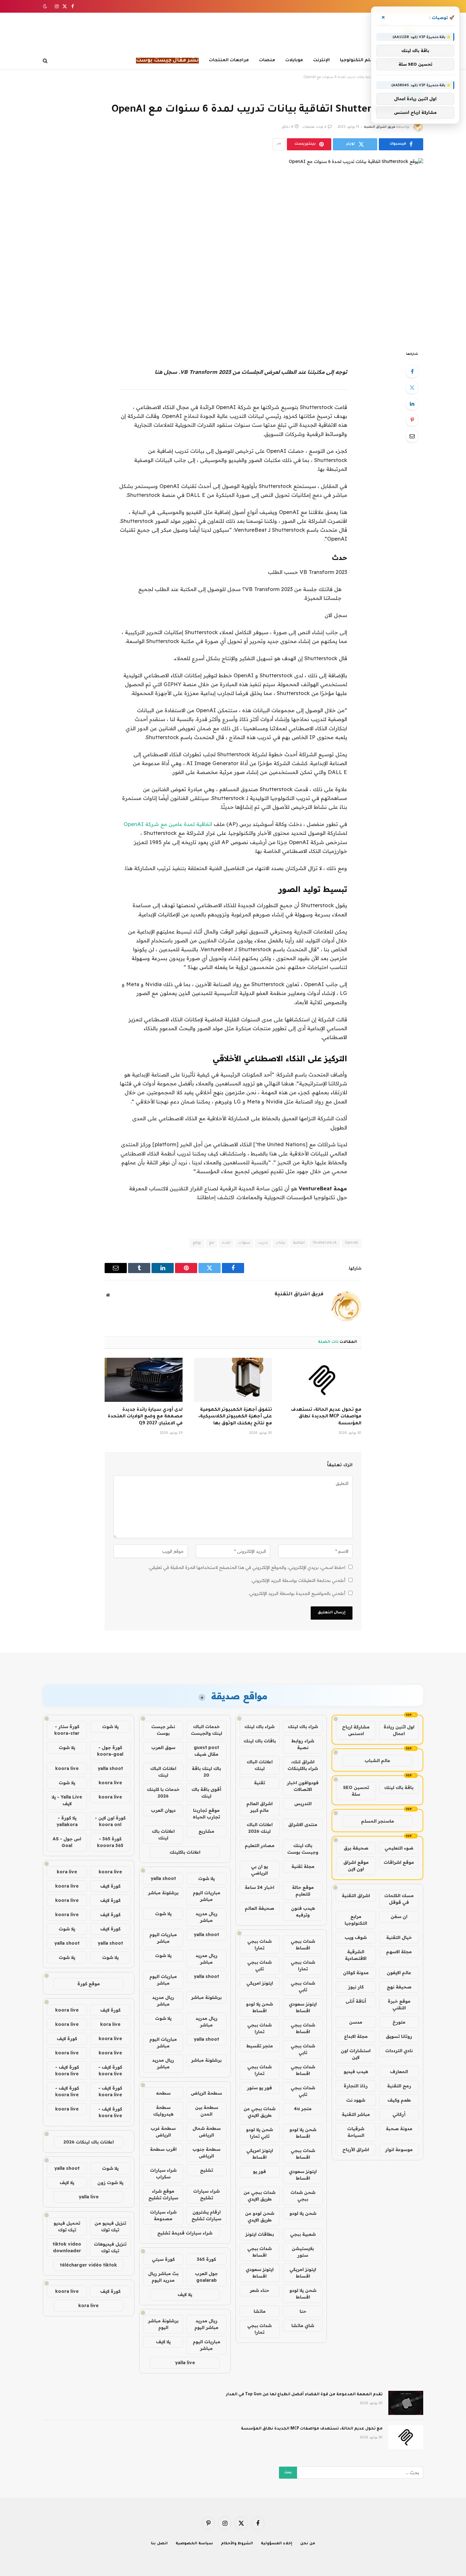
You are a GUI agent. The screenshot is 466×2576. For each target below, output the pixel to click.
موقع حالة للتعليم (303, 1891)
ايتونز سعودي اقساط (303, 2007)
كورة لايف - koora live (110, 2070)
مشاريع (206, 1831)
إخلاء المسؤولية (277, 2544)
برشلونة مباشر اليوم (163, 2324)
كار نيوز (356, 1987)
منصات (267, 60)
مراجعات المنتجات (229, 60)
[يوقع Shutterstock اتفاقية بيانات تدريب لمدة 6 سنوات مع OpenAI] (233, 249)
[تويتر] (412, 387)
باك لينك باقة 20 (206, 1772)
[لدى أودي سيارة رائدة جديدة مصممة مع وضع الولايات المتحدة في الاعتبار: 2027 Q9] (144, 1380)
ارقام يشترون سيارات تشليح (206, 2215)
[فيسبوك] (412, 371)
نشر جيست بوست (163, 1730)
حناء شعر (259, 2290)
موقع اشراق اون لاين (356, 1866)
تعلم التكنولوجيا (358, 60)
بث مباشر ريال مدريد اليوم (163, 2277)
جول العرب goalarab (206, 2277)
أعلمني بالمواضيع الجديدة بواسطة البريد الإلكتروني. (297, 1593)
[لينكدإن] (412, 404)
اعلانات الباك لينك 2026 (260, 1828)
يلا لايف (185, 2294)
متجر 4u (303, 2109)
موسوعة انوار (399, 2150)
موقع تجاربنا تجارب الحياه (206, 1814)
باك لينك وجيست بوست (303, 1849)
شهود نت (356, 2100)
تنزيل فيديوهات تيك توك (110, 2247)
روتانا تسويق (399, 2036)
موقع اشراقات (399, 1862)
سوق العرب (163, 1747)
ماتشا (260, 2311)
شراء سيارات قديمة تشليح (185, 2233)
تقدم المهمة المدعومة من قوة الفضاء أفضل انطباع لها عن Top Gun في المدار (304, 2395)
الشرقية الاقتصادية (356, 1955)
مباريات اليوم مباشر (207, 1896)
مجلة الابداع (356, 2036)
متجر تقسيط (260, 2046)
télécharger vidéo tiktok (88, 2265)
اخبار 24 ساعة (259, 1887)
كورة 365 (206, 2259)
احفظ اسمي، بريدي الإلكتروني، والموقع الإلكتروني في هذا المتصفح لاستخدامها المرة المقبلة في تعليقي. (247, 1567)
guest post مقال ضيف (206, 1751)
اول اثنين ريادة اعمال (399, 1730)
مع (211, 1243)
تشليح (207, 2170)
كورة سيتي (163, 2259)
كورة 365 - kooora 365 (110, 1842)
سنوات (244, 1243)
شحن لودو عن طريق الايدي (260, 2217)
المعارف (399, 2072)
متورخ (399, 2022)
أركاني (399, 2114)
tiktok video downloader (67, 2247)
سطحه (163, 2093)
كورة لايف (110, 1886)
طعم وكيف (399, 2100)
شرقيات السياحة (356, 2132)
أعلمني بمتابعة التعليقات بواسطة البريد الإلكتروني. (298, 1580)
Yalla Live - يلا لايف (67, 1800)
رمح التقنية (399, 2086)
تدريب (263, 1243)
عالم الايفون (399, 1973)
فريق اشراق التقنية (380, 127)
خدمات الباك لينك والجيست (207, 1730)
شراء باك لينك (303, 1727)
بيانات (281, 1243)
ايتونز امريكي (260, 1983)
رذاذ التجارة (356, 2086)
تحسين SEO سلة (356, 1791)
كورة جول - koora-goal (110, 1751)
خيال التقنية (399, 1937)
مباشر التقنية (356, 2114)
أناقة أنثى (356, 2001)
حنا (303, 2311)
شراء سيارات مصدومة (163, 2215)
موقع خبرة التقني (399, 2004)
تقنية (259, 1783)
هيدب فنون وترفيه (303, 1912)
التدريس (303, 1804)
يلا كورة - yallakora (67, 1821)
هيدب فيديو (356, 2072)
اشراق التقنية (356, 1896)
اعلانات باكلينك (185, 1852)
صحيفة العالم (259, 1908)
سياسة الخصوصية (194, 2544)
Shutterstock (325, 1243)
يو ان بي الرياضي (259, 1870)
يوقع (197, 1243)
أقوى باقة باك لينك (206, 1793)
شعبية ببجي (303, 2234)
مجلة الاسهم (399, 1952)
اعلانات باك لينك (163, 1834)
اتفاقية (299, 1243)
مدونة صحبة (399, 2129)
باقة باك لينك (399, 1787)
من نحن (308, 2544)
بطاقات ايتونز (260, 2234)
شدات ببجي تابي (259, 1965)
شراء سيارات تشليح (206, 2194)
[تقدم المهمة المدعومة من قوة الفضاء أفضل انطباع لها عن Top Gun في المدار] (406, 2403)
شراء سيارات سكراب (163, 2173)
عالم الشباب (377, 1760)
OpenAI (352, 1243)
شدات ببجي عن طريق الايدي (259, 2112)
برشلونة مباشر (163, 1893)
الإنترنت (321, 60)
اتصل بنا (159, 2544)
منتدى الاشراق (303, 1825)
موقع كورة (89, 1984)
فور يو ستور (259, 2088)
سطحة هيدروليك (163, 2111)
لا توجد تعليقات (314, 127)
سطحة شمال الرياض (207, 2132)
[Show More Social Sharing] (279, 144)
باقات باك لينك (260, 1741)
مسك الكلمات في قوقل (399, 1899)
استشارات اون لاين (356, 2054)
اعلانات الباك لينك (260, 1765)
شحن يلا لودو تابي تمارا (259, 2133)
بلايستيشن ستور (303, 2252)
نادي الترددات (399, 2051)
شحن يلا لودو (303, 2213)
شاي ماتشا (303, 2326)
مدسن (356, 2022)
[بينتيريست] (412, 420)
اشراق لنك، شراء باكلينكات (303, 1765)
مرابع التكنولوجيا (356, 1920)
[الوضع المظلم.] (46, 6)
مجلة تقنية (303, 1866)
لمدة (226, 1243)
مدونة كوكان (356, 1973)
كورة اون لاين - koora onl (110, 1821)
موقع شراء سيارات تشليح (163, 2194)
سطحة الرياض (206, 2093)
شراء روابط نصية (303, 1744)
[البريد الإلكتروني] (412, 436)
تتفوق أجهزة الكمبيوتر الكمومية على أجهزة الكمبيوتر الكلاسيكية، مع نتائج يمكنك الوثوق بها (235, 1417)
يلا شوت (206, 1878)
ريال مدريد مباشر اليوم (206, 2324)
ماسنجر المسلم (378, 1821)
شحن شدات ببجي (303, 2196)
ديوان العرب (163, 1810)
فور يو (259, 2171)
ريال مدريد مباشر (207, 1917)
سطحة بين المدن (207, 2111)
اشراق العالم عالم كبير (259, 1807)
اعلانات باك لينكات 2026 (89, 2142)
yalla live (185, 2363)
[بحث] (46, 61)
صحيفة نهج (399, 1987)
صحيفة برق (356, 1848)
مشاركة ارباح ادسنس (356, 1730)
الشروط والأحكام (237, 2544)
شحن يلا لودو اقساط (259, 2007)
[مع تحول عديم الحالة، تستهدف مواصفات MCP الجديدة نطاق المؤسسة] (322, 1380)
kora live (67, 1872)
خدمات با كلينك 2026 (163, 1793)
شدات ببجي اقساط (303, 1945)
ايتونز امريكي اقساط (260, 2154)
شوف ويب (356, 1937)
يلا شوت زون (110, 2182)
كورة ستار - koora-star (67, 1730)
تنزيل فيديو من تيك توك (110, 2226)
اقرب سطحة (163, 2149)
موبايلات (294, 60)
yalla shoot (163, 1878)
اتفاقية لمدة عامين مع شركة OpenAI (168, 824)
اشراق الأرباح (356, 2150)
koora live (67, 1768)
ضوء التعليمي (399, 1848)
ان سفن (399, 1916)
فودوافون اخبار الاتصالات (303, 1786)
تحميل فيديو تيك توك (67, 2226)
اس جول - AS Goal (67, 1842)
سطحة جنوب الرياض (206, 2153)
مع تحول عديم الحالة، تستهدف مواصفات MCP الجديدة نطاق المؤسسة (326, 1417)
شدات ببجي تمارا (259, 1945)
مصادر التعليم (260, 1845)
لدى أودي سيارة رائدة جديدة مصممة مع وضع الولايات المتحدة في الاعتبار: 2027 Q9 (145, 1417)
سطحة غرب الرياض (163, 2132)
